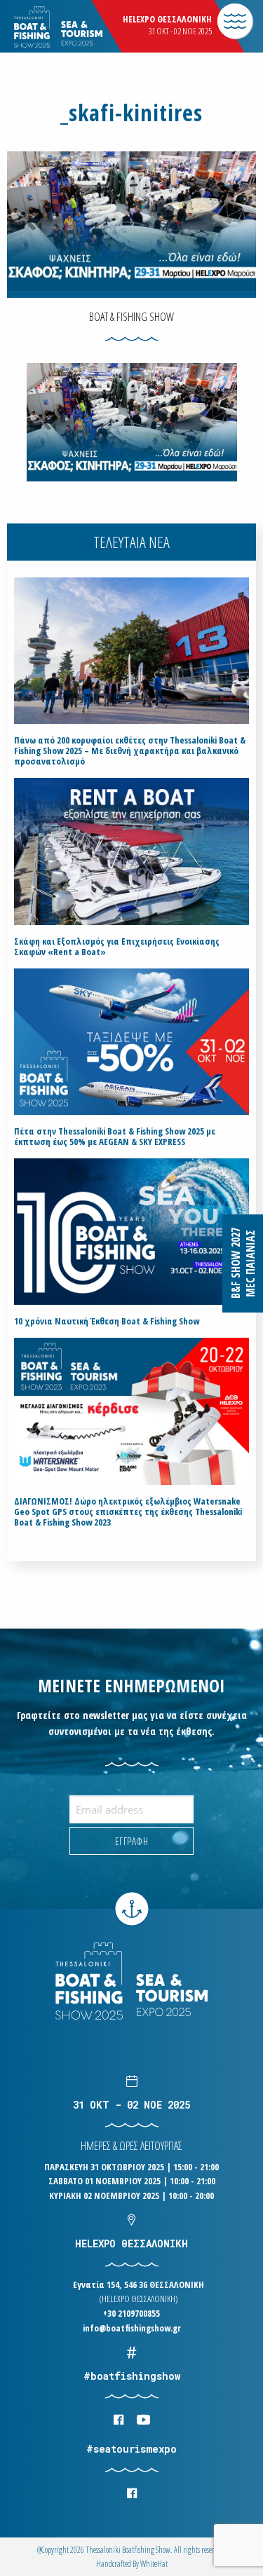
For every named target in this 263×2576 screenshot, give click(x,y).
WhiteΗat (154, 2564)
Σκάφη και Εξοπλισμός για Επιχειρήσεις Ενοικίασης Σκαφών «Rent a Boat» (117, 947)
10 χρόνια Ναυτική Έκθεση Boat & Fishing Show (107, 1321)
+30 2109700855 (131, 2313)
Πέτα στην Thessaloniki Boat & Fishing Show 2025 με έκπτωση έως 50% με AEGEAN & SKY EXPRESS (115, 1137)
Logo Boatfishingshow (83, 28)
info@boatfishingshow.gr (132, 2328)
